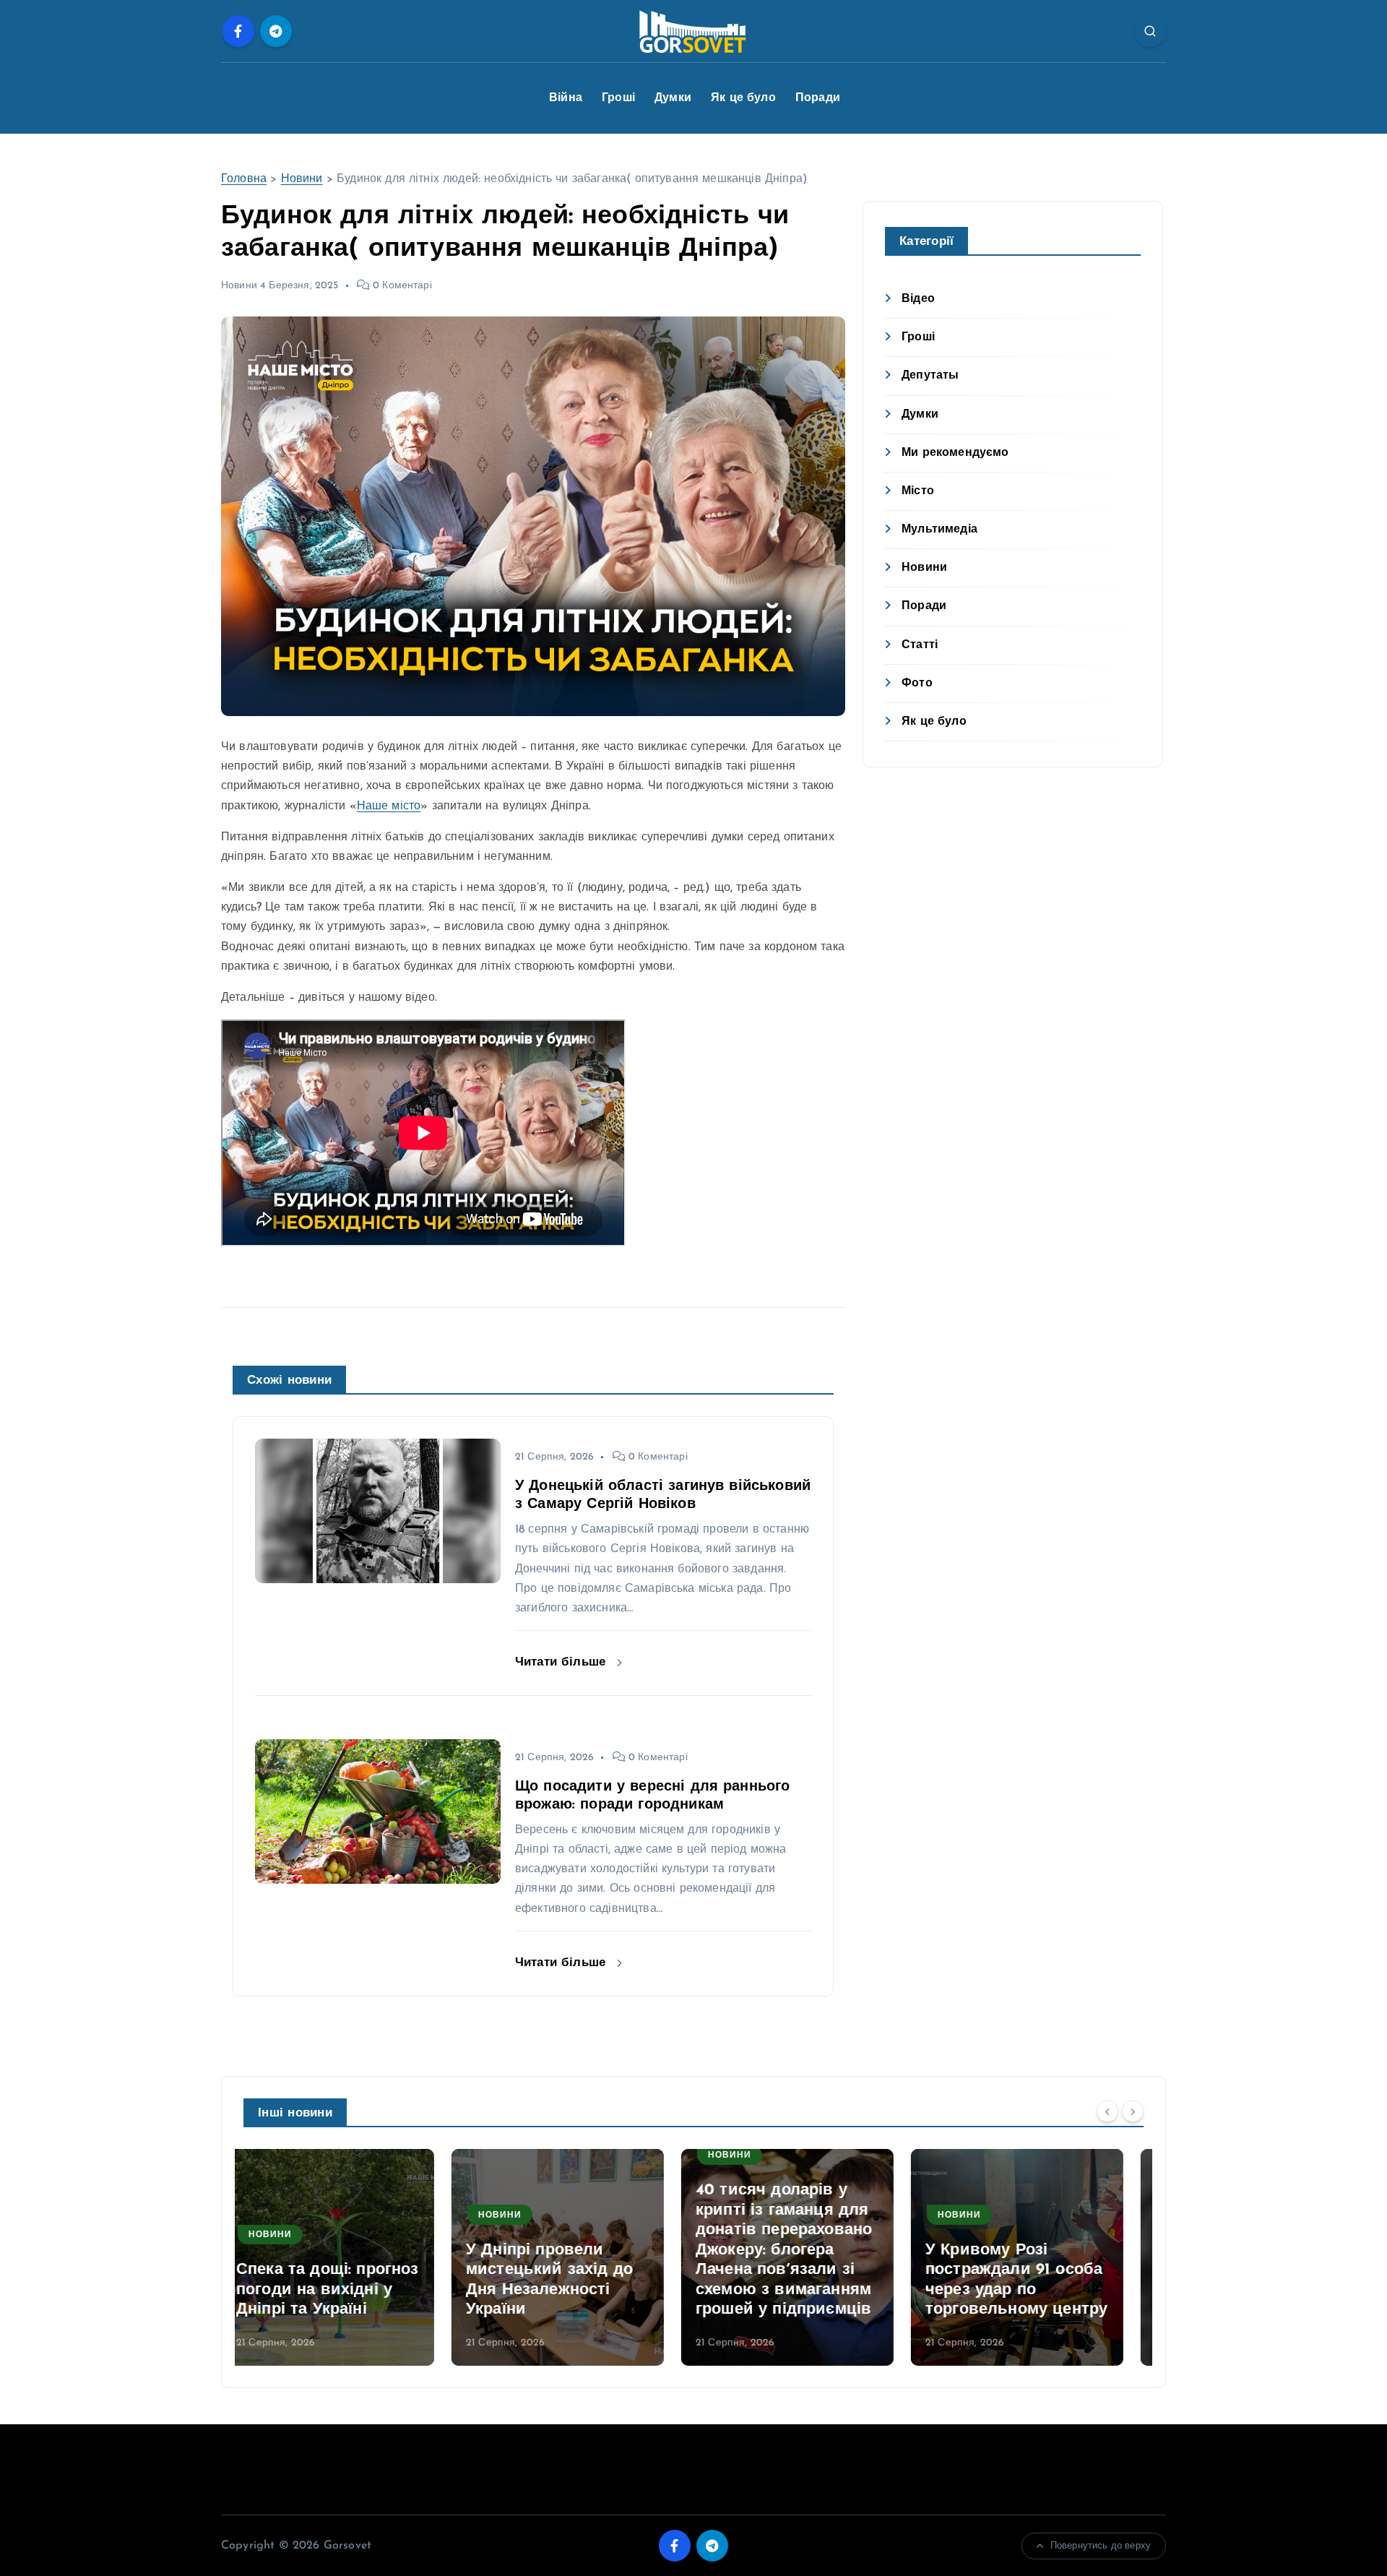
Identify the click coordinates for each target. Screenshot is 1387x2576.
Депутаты (930, 376)
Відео (918, 299)
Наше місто (389, 806)
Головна (244, 179)
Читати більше (562, 1662)
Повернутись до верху (1101, 2546)
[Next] (1133, 2111)
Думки (673, 98)
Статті (920, 645)
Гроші (618, 98)
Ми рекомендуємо (955, 453)
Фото (917, 684)
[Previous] (1107, 2111)
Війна (566, 98)
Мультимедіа (939, 530)
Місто (918, 491)
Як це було (743, 98)
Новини (302, 179)
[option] (350, 2257)
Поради (818, 98)
